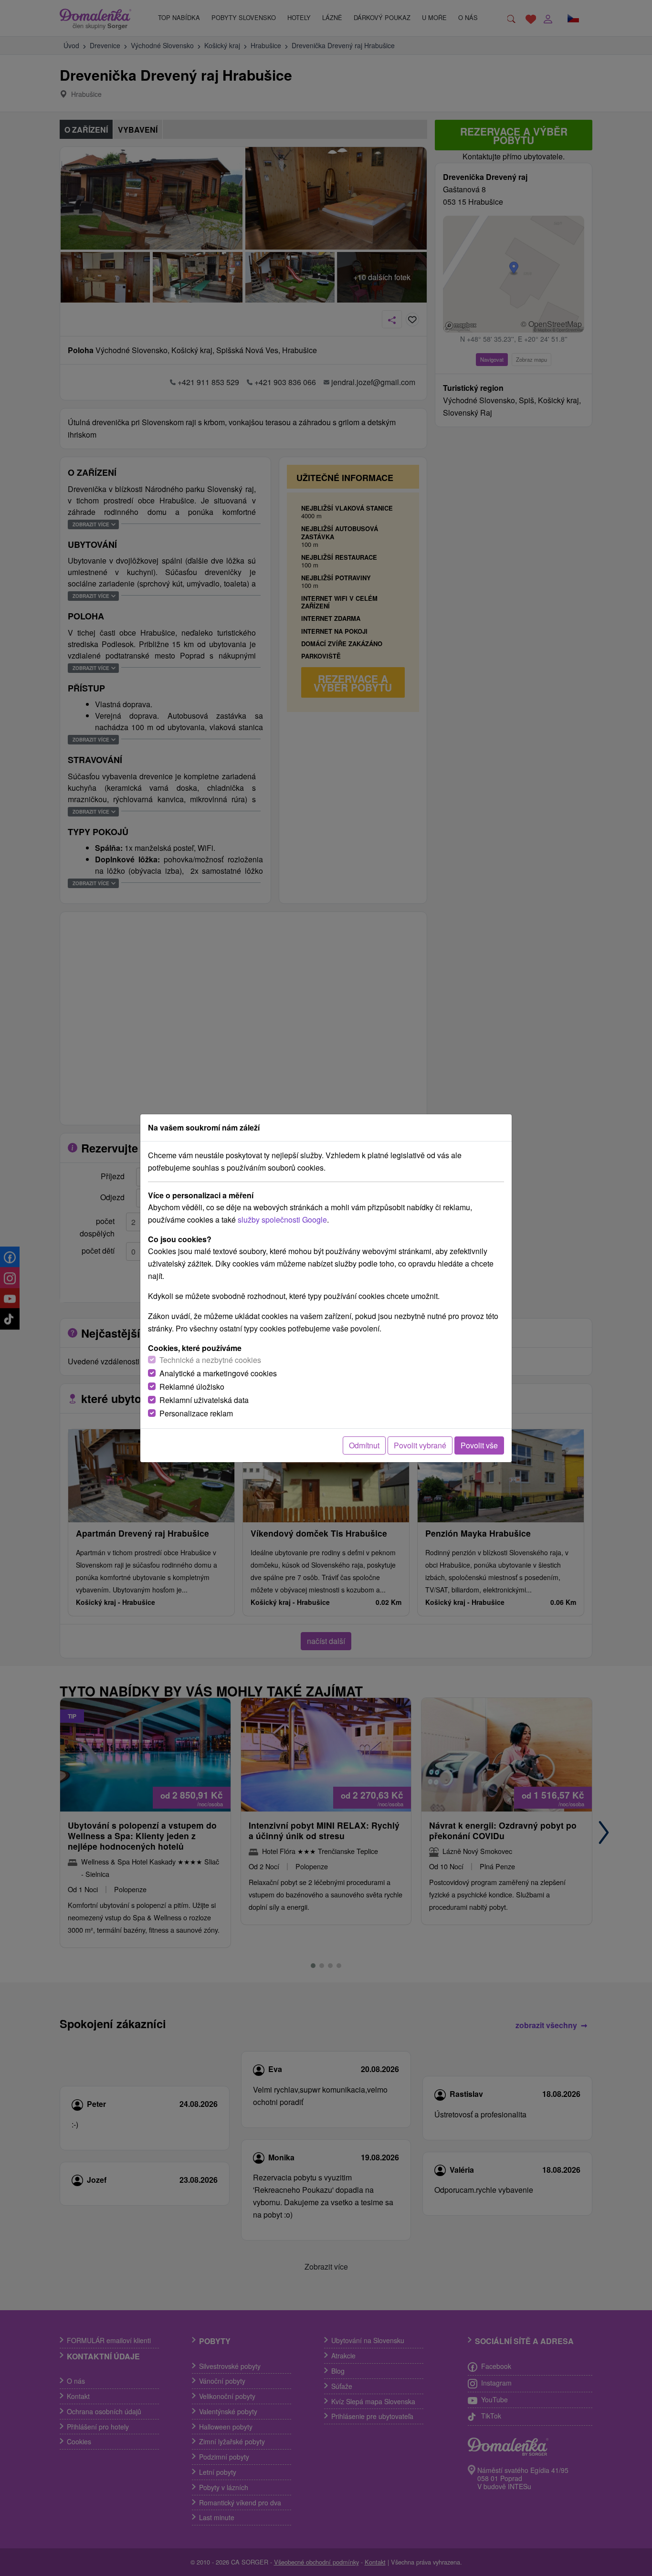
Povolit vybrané (420, 1445)
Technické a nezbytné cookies (210, 1360)
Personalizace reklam (196, 1413)
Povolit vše (479, 1445)
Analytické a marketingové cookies (218, 1373)
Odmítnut (364, 1445)
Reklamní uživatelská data (204, 1400)
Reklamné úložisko (192, 1387)
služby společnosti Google (282, 1220)
